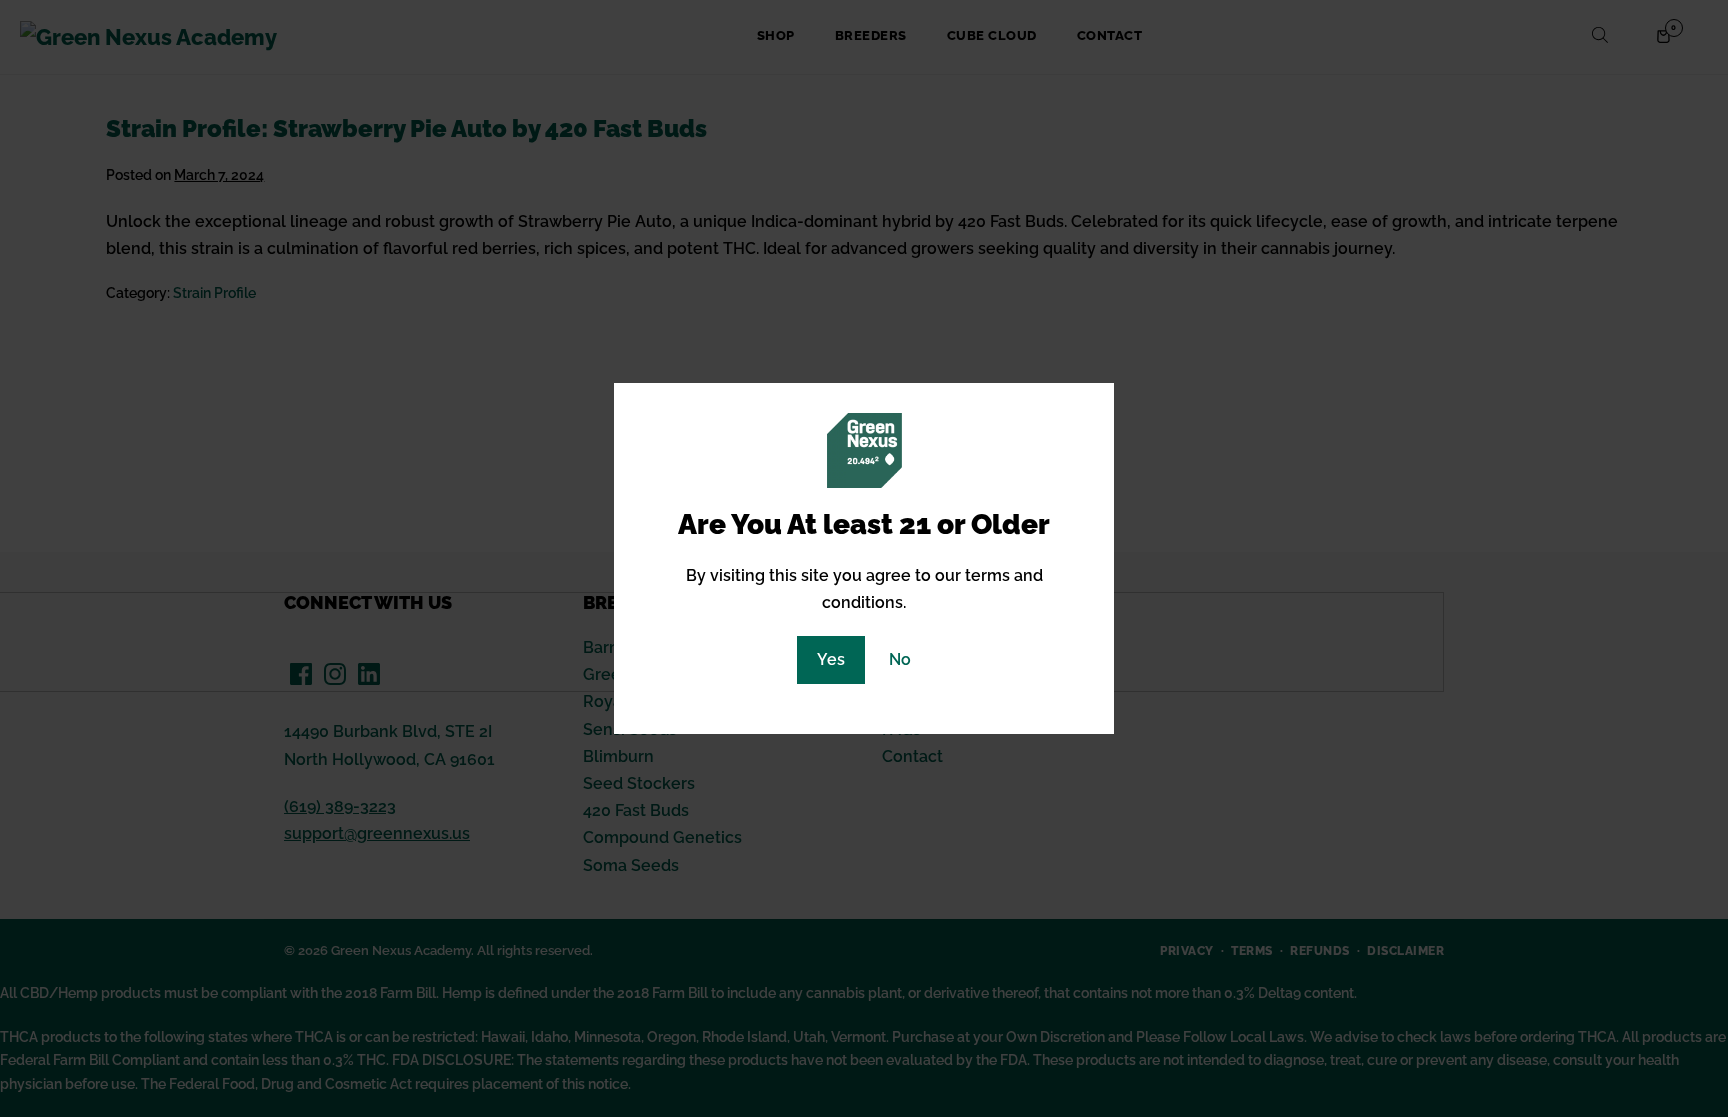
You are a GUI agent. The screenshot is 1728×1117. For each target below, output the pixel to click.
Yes (831, 659)
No (900, 659)
